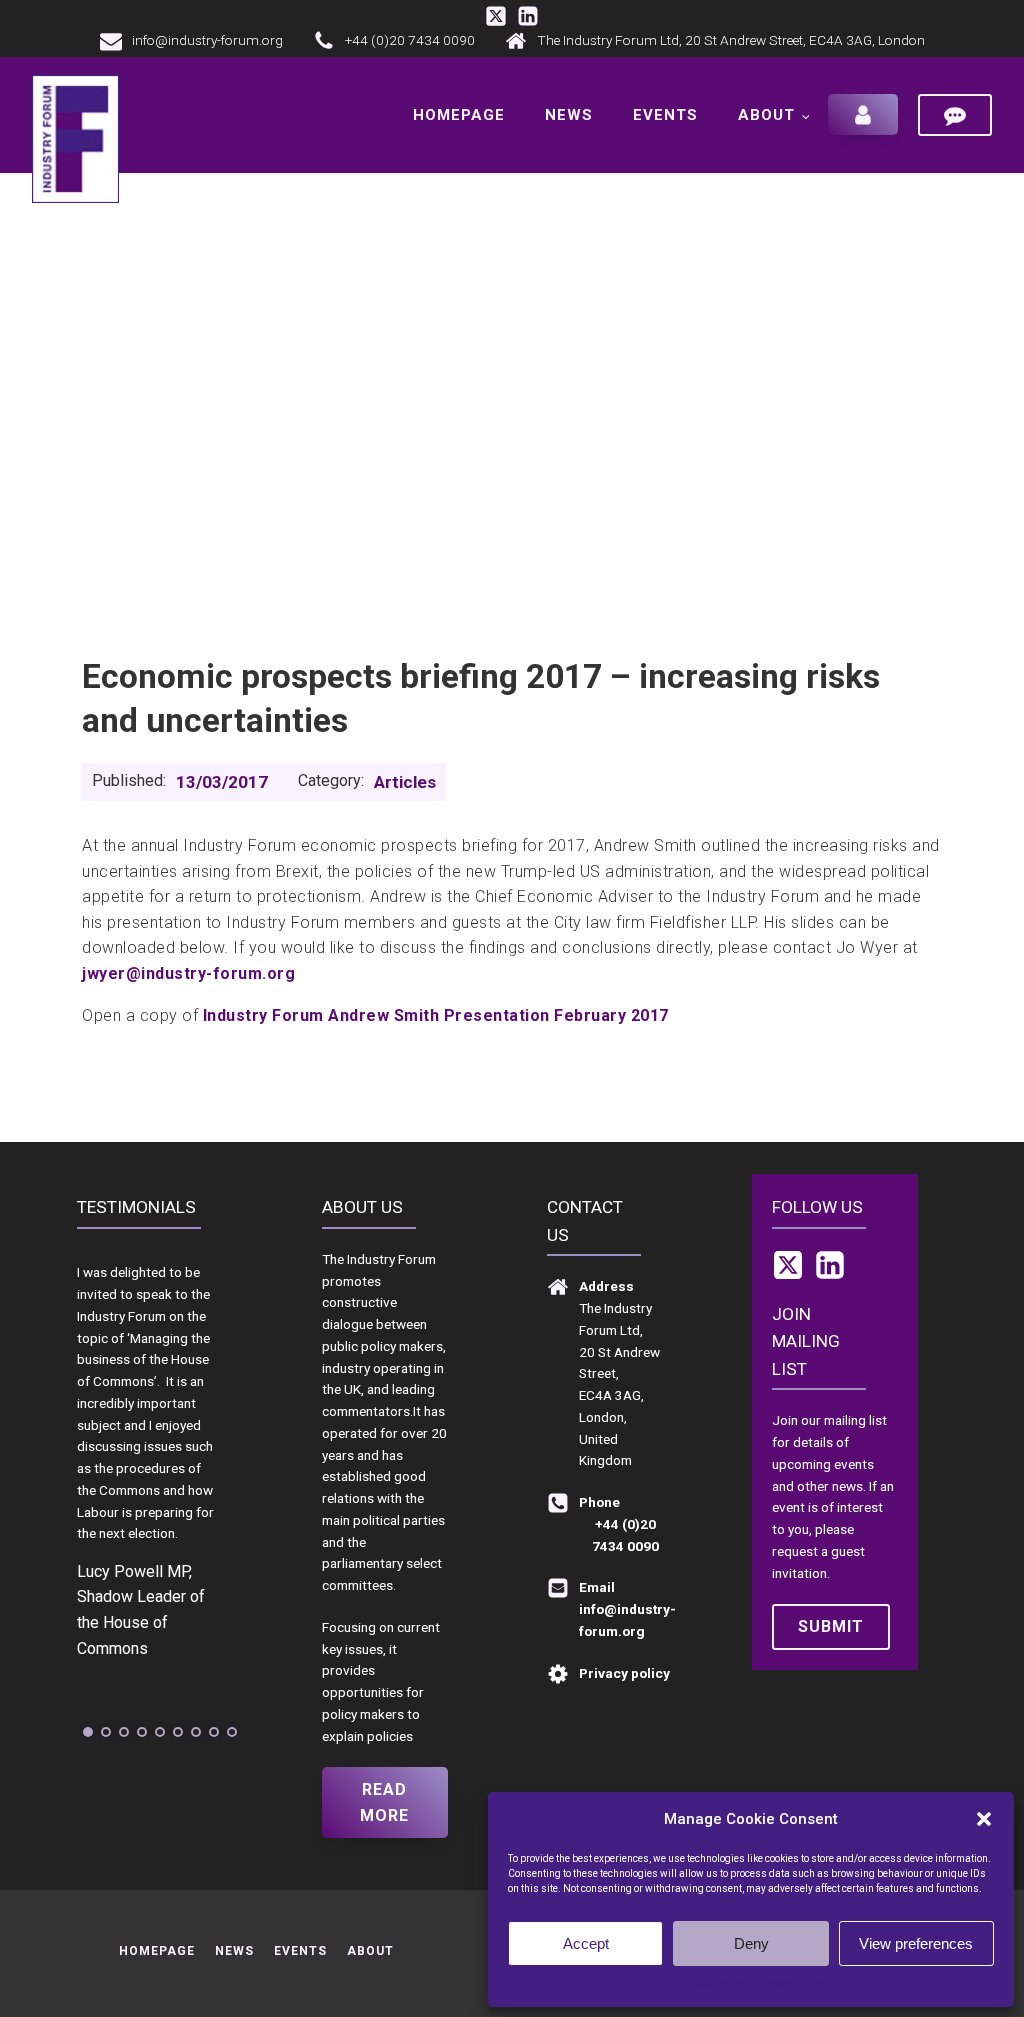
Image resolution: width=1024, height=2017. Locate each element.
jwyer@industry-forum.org (188, 973)
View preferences (916, 1943)
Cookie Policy (711, 1983)
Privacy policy (790, 1983)
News (569, 115)
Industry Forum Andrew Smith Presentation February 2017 (436, 1015)
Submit (831, 1626)
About (766, 115)
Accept (586, 1943)
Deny (751, 1943)
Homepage (459, 115)
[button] (984, 1819)
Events (665, 115)
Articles (405, 782)
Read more (384, 1802)
